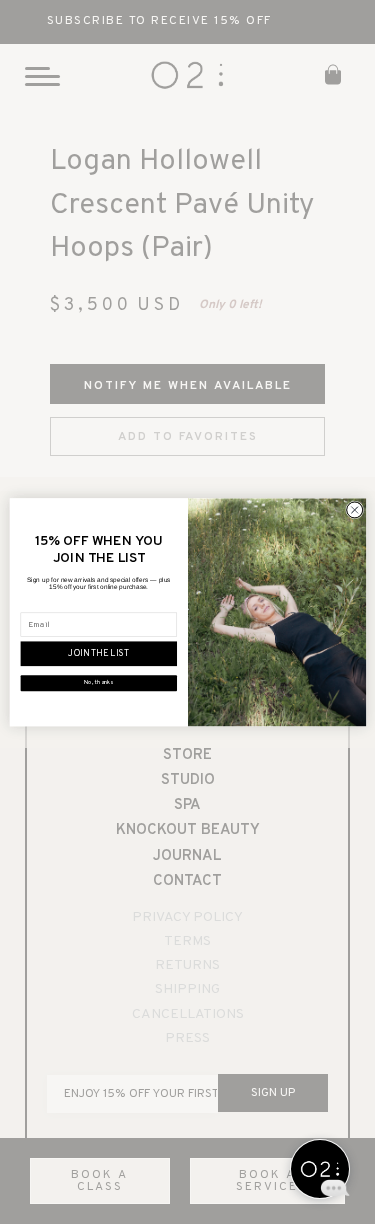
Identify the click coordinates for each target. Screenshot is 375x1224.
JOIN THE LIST (98, 654)
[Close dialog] (354, 510)
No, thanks (98, 682)
